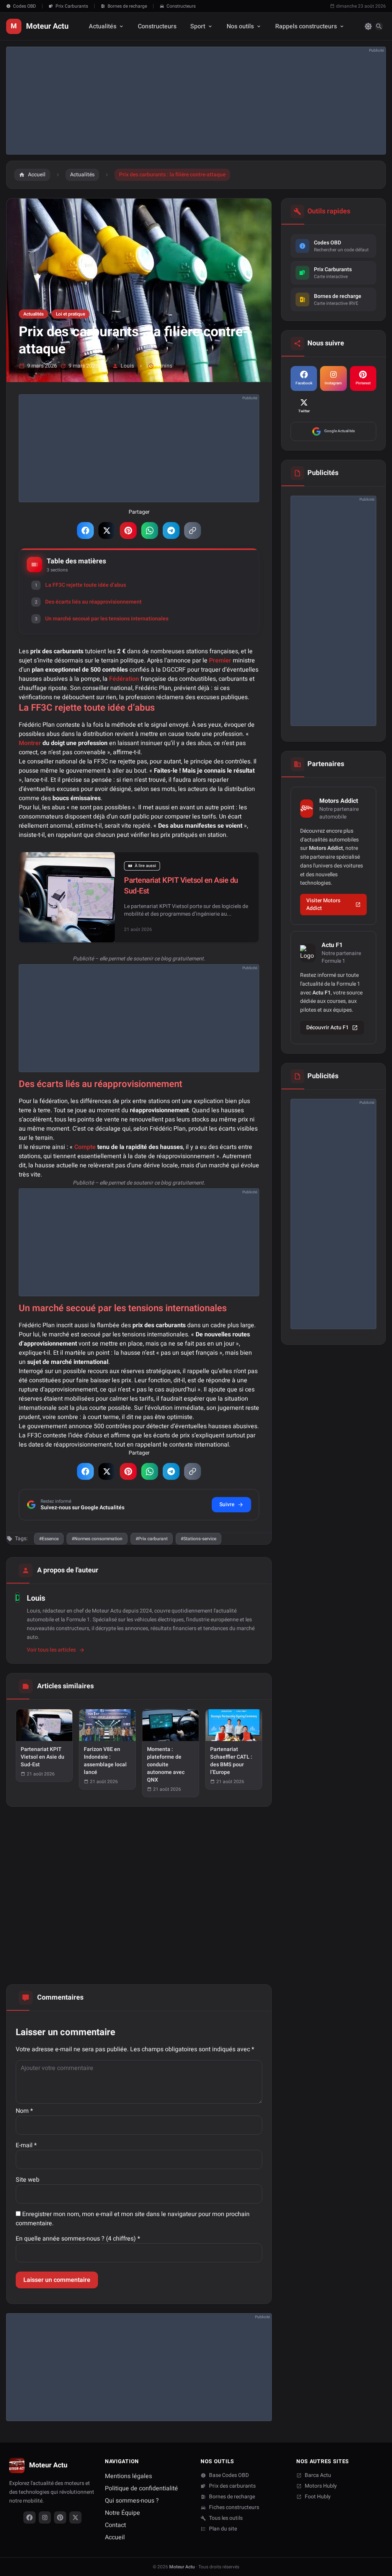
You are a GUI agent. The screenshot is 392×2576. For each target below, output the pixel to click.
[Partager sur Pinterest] (128, 530)
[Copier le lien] (193, 530)
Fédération (124, 679)
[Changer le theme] (368, 26)
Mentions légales (128, 2476)
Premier (220, 661)
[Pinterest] (60, 2517)
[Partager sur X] (107, 530)
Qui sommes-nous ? (132, 2501)
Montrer (30, 743)
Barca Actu (318, 2475)
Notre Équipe (122, 2513)
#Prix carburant (152, 1539)
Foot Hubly (318, 2497)
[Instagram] (45, 2517)
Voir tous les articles (51, 1650)
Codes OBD (24, 6)
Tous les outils (226, 2518)
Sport (198, 26)
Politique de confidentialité (141, 2488)
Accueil (115, 2537)
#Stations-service (198, 1539)
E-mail (26, 2145)
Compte (85, 1147)
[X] (75, 2517)
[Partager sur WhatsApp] (150, 530)
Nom (24, 2111)
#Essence (49, 1539)
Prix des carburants (232, 2486)
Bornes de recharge (127, 6)
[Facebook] (29, 2517)
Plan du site (223, 2529)
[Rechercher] (379, 26)
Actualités (103, 26)
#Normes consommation (97, 1539)
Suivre (227, 1504)
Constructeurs (181, 6)
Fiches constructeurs (234, 2508)
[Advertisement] (196, 101)
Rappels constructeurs (306, 26)
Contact (115, 2525)
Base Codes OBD (229, 2475)
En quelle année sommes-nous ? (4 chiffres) (78, 2239)
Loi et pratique (70, 314)
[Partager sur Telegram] (171, 530)
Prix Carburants (72, 6)
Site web (28, 2180)
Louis (127, 366)
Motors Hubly (321, 2486)
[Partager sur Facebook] (85, 530)
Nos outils (240, 26)
